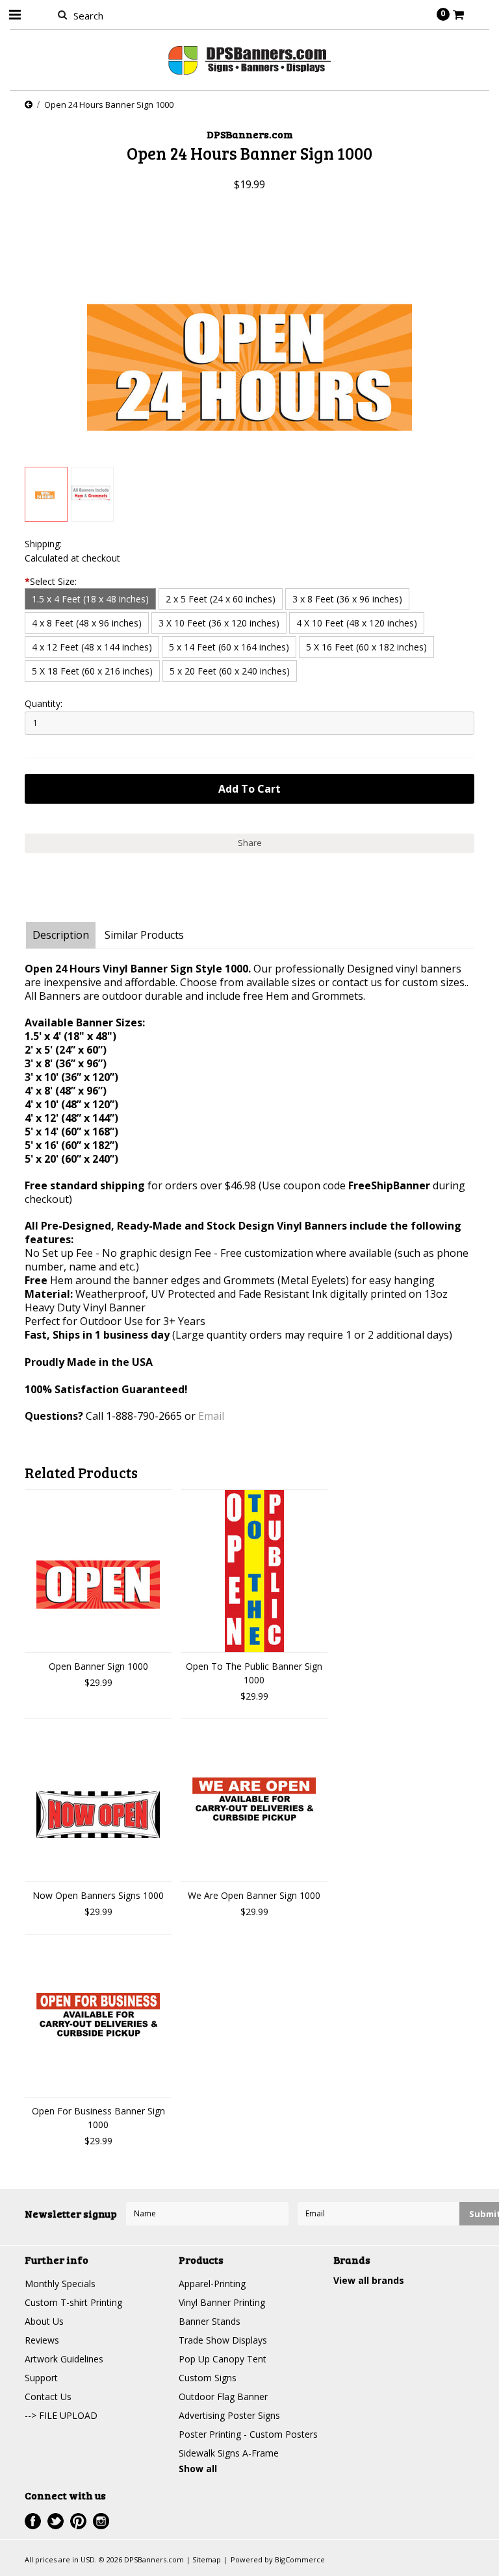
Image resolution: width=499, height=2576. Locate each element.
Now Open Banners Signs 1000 (98, 1895)
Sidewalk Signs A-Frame (229, 2453)
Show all (198, 2469)
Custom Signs (208, 2378)
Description (61, 935)
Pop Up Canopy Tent (223, 2359)
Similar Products (144, 935)
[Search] (62, 14)
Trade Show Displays (223, 2340)
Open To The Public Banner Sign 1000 (254, 1673)
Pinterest (78, 2521)
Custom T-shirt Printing (73, 2302)
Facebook (33, 2521)
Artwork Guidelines (64, 2359)
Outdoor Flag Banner (223, 2396)
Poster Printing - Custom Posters (248, 2434)
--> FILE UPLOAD (61, 2415)
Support (41, 2378)
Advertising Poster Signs (229, 2415)
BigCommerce (300, 2559)
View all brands (369, 2280)
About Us (44, 2321)
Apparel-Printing (212, 2284)
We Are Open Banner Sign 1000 (254, 1895)
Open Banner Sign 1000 (98, 1666)
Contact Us (48, 2396)
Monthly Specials (60, 2284)
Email (211, 1416)
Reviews (42, 2340)
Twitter (56, 2521)
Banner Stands (210, 2321)
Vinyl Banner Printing (222, 2302)
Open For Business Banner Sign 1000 (98, 2118)
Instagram (101, 2521)
